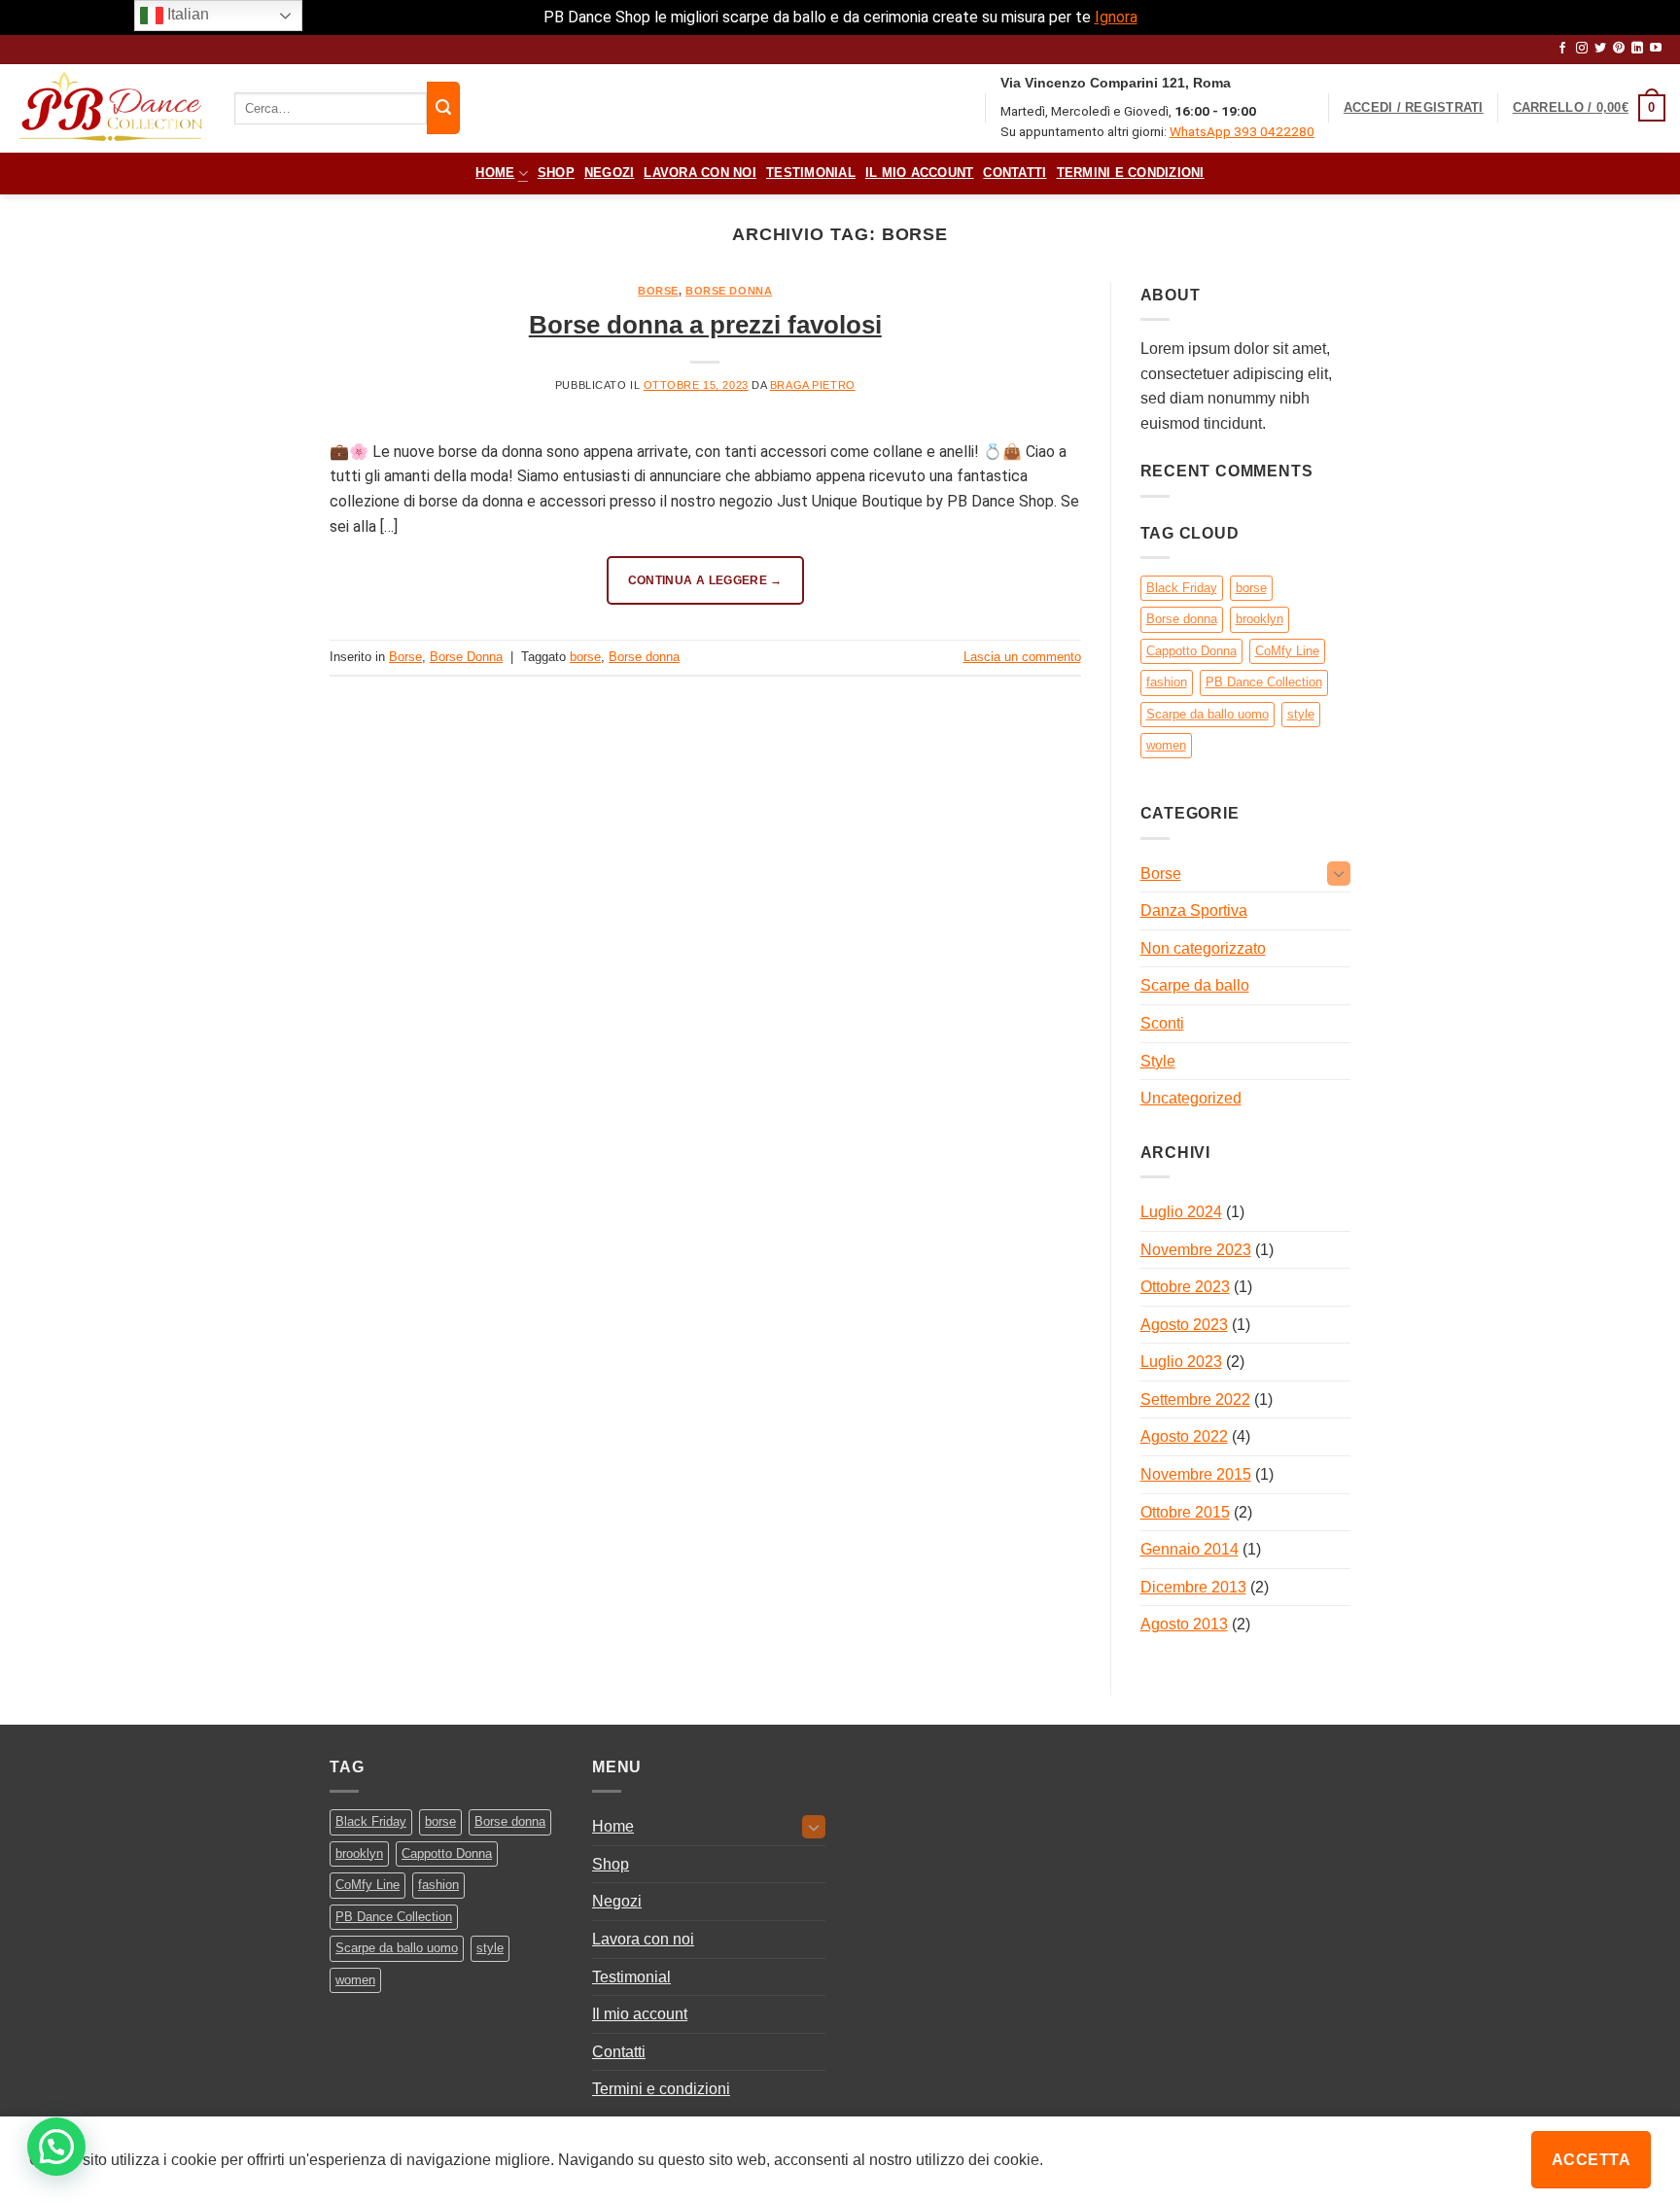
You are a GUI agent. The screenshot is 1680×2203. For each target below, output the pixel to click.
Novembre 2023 (1196, 1250)
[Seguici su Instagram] (1582, 49)
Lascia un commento (1022, 657)
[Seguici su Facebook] (1562, 49)
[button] (1414, 108)
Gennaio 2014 (1190, 1549)
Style (1158, 1061)
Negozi (610, 173)
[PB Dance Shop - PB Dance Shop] (110, 108)
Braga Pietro (813, 385)
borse (585, 657)
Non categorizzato (1203, 948)
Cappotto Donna (1191, 651)
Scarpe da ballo (1195, 985)
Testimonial (811, 173)
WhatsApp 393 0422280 (1242, 131)
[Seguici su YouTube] (1656, 49)
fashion (1167, 682)
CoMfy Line (1287, 651)
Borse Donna (729, 291)
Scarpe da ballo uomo (1207, 714)
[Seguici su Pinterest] (1619, 49)
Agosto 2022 (1184, 1436)
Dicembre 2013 (1193, 1587)
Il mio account (920, 173)
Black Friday (1182, 588)
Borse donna (644, 657)
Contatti (1015, 173)
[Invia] (443, 108)
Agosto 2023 (1184, 1325)
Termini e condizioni (1131, 173)
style (1301, 714)
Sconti (1162, 1023)
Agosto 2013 (1184, 1624)
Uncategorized (1191, 1098)
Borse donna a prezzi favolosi (705, 325)
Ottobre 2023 (1185, 1287)
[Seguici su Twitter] (1600, 49)
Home (495, 173)
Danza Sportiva (1194, 910)
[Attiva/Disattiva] (1339, 873)
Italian (186, 14)
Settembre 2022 (1195, 1399)
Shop (556, 173)
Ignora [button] (1116, 17)
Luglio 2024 (1181, 1212)
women (1166, 745)
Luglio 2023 (1181, 1362)
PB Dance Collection (1264, 682)
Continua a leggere (705, 580)
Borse (658, 291)
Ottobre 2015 (1185, 1512)
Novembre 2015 (1196, 1474)
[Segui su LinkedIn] (1637, 49)
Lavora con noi (700, 173)
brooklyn (1260, 619)
